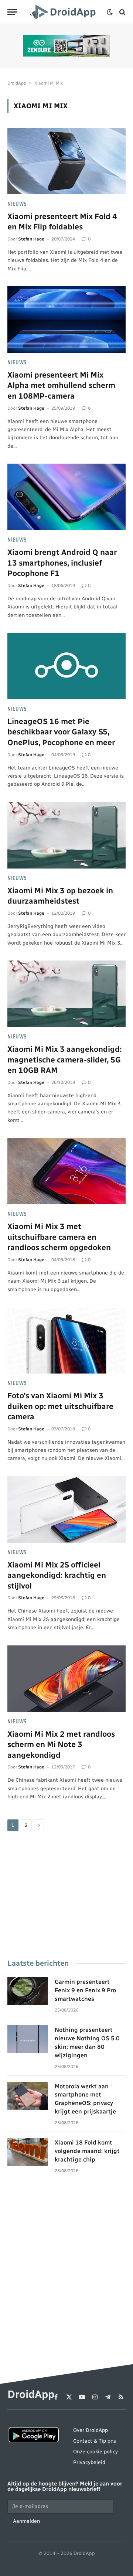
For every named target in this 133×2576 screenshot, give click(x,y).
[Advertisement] (66, 1896)
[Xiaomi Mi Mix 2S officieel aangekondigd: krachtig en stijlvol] (66, 1509)
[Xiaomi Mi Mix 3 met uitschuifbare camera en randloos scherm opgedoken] (66, 1171)
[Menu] (12, 12)
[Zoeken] (122, 12)
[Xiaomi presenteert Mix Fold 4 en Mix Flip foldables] (66, 161)
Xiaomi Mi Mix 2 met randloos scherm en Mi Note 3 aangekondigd (61, 1744)
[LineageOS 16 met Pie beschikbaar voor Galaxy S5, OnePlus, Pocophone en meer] (66, 666)
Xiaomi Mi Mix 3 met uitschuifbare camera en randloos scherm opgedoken (59, 1237)
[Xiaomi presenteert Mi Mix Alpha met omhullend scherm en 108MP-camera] (66, 320)
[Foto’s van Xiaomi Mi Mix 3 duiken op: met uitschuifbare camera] (66, 1340)
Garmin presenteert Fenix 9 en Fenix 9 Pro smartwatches (85, 1990)
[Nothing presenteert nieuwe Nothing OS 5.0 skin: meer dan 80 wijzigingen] (28, 2039)
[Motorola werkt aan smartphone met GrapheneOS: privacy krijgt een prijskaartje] (28, 2096)
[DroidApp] (64, 12)
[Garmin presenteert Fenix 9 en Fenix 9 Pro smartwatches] (28, 1991)
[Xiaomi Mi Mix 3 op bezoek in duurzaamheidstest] (66, 835)
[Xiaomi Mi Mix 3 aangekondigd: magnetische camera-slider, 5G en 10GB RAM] (66, 994)
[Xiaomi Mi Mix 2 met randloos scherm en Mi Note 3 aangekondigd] (66, 1679)
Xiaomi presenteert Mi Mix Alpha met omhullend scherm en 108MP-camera (61, 385)
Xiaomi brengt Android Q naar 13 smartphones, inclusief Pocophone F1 (62, 563)
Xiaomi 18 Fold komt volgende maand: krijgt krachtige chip (87, 2151)
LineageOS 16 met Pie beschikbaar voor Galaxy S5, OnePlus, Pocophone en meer (61, 732)
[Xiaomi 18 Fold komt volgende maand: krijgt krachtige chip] (28, 2152)
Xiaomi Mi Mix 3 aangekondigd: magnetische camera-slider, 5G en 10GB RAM (64, 1060)
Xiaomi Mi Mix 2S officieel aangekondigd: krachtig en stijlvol (57, 1575)
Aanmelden (26, 2521)
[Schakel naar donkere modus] (110, 12)
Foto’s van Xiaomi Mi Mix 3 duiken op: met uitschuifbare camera (60, 1406)
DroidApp (17, 83)
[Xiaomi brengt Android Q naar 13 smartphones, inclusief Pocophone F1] (66, 497)
